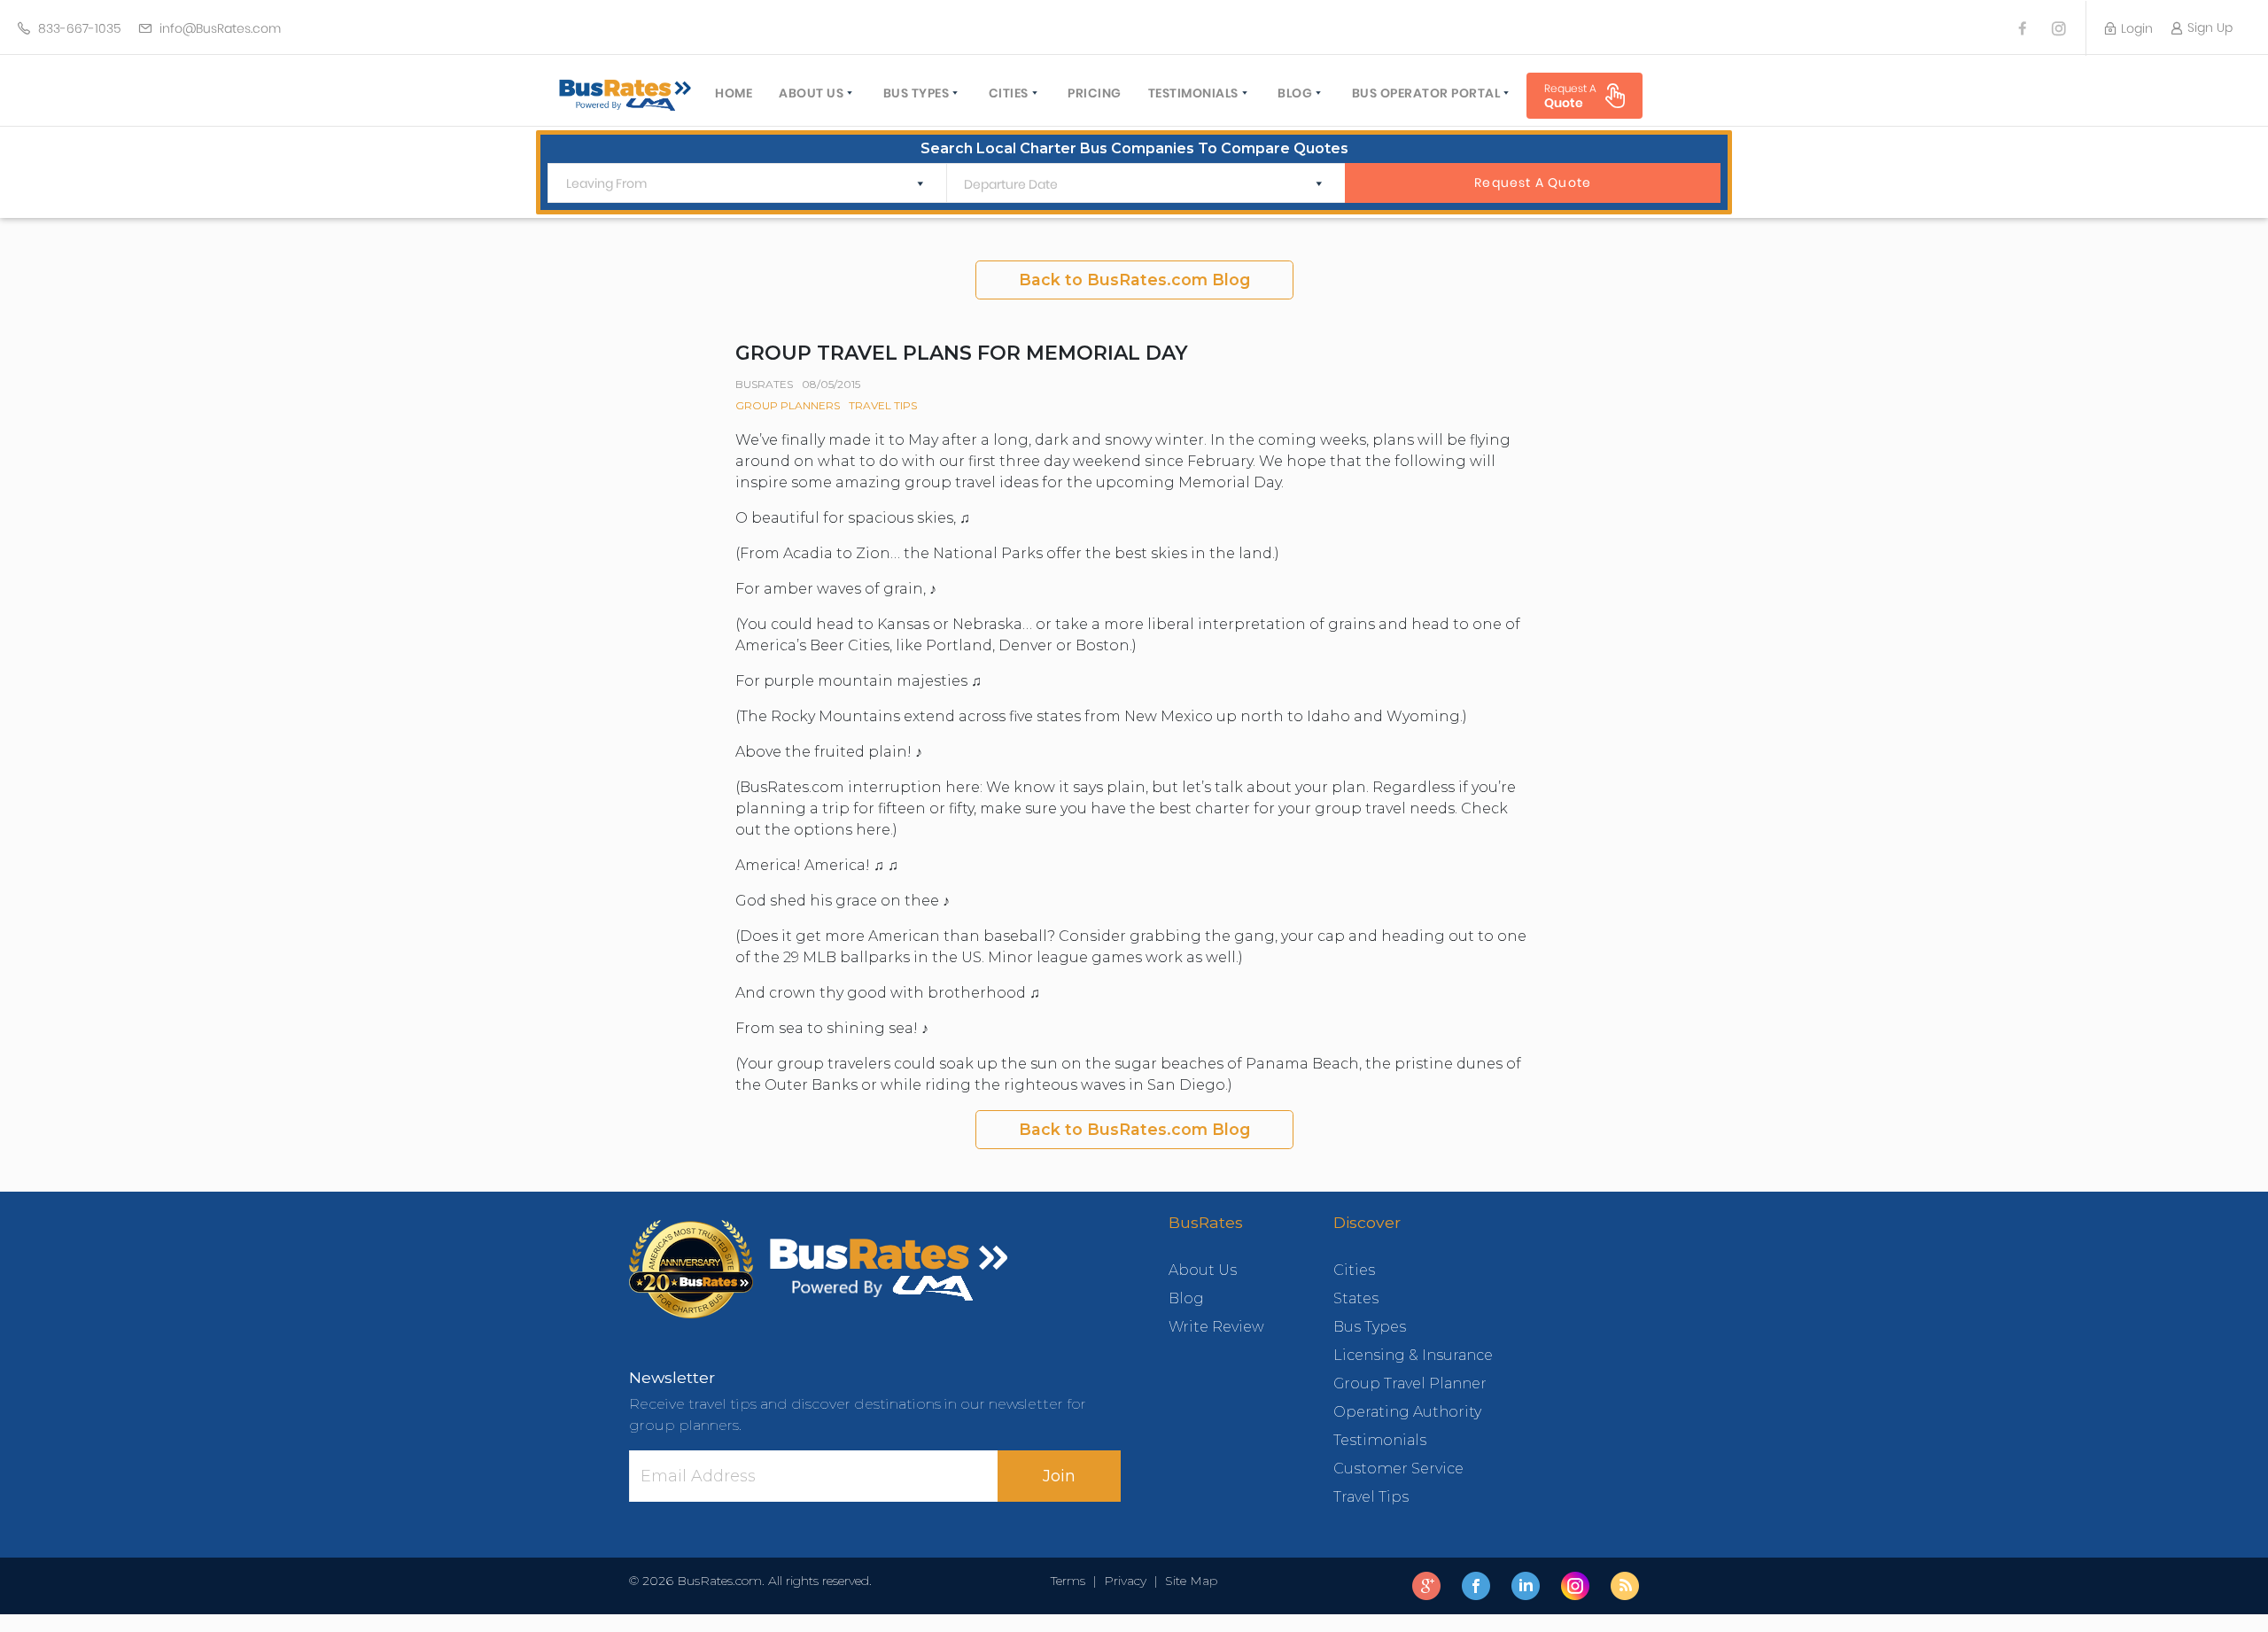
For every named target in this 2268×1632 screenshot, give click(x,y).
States (1356, 1298)
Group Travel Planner (1410, 1383)
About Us (811, 93)
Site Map (1188, 1581)
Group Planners (788, 405)
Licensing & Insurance (1413, 1355)
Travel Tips (883, 405)
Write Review (1216, 1327)
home (734, 93)
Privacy (1125, 1581)
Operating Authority (1407, 1412)
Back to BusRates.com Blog (1134, 280)
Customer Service (1398, 1469)
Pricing (1095, 93)
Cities (1009, 93)
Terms (1072, 1581)
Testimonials (1193, 93)
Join (1059, 1476)
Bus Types (917, 93)
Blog (1295, 93)
